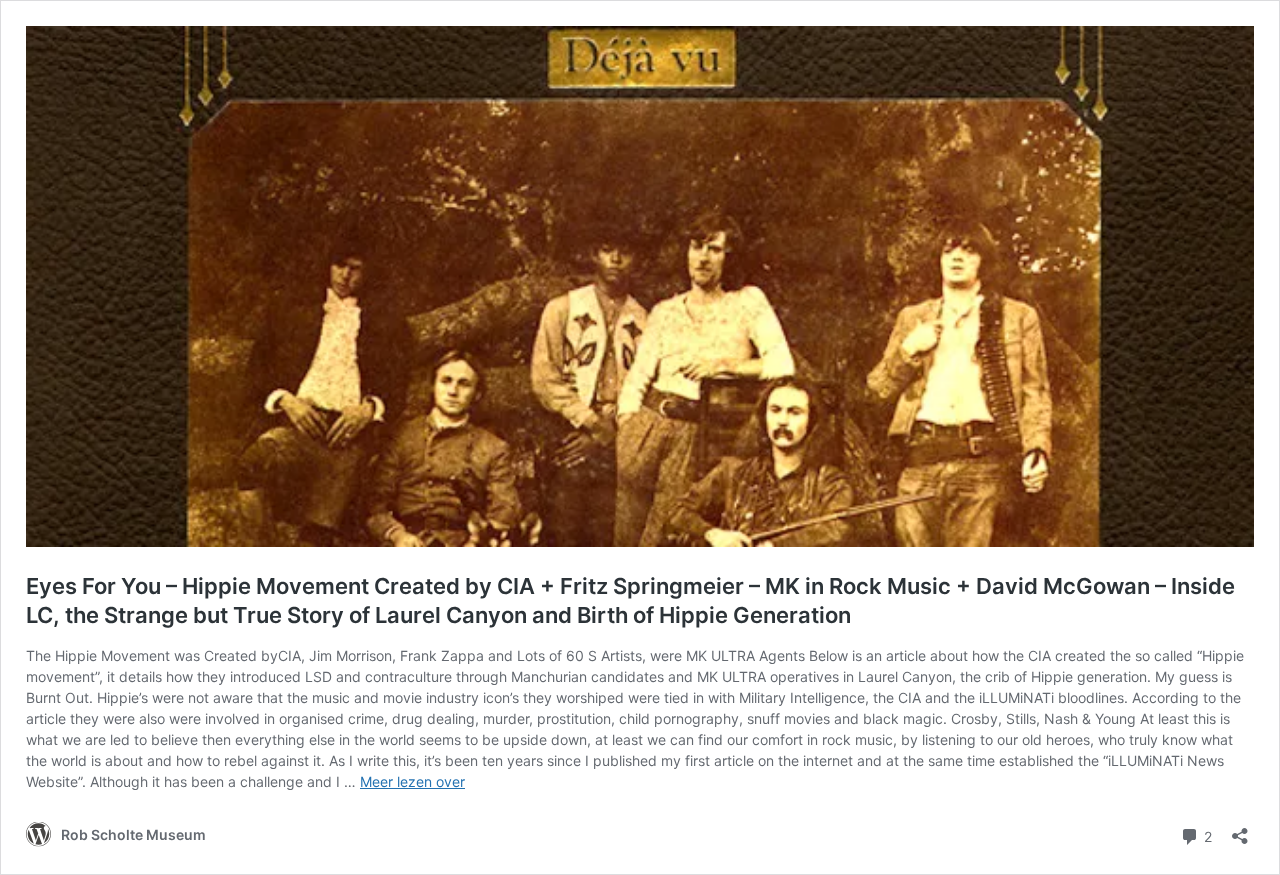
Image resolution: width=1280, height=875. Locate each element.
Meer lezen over (412, 781)
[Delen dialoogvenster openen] (1240, 829)
